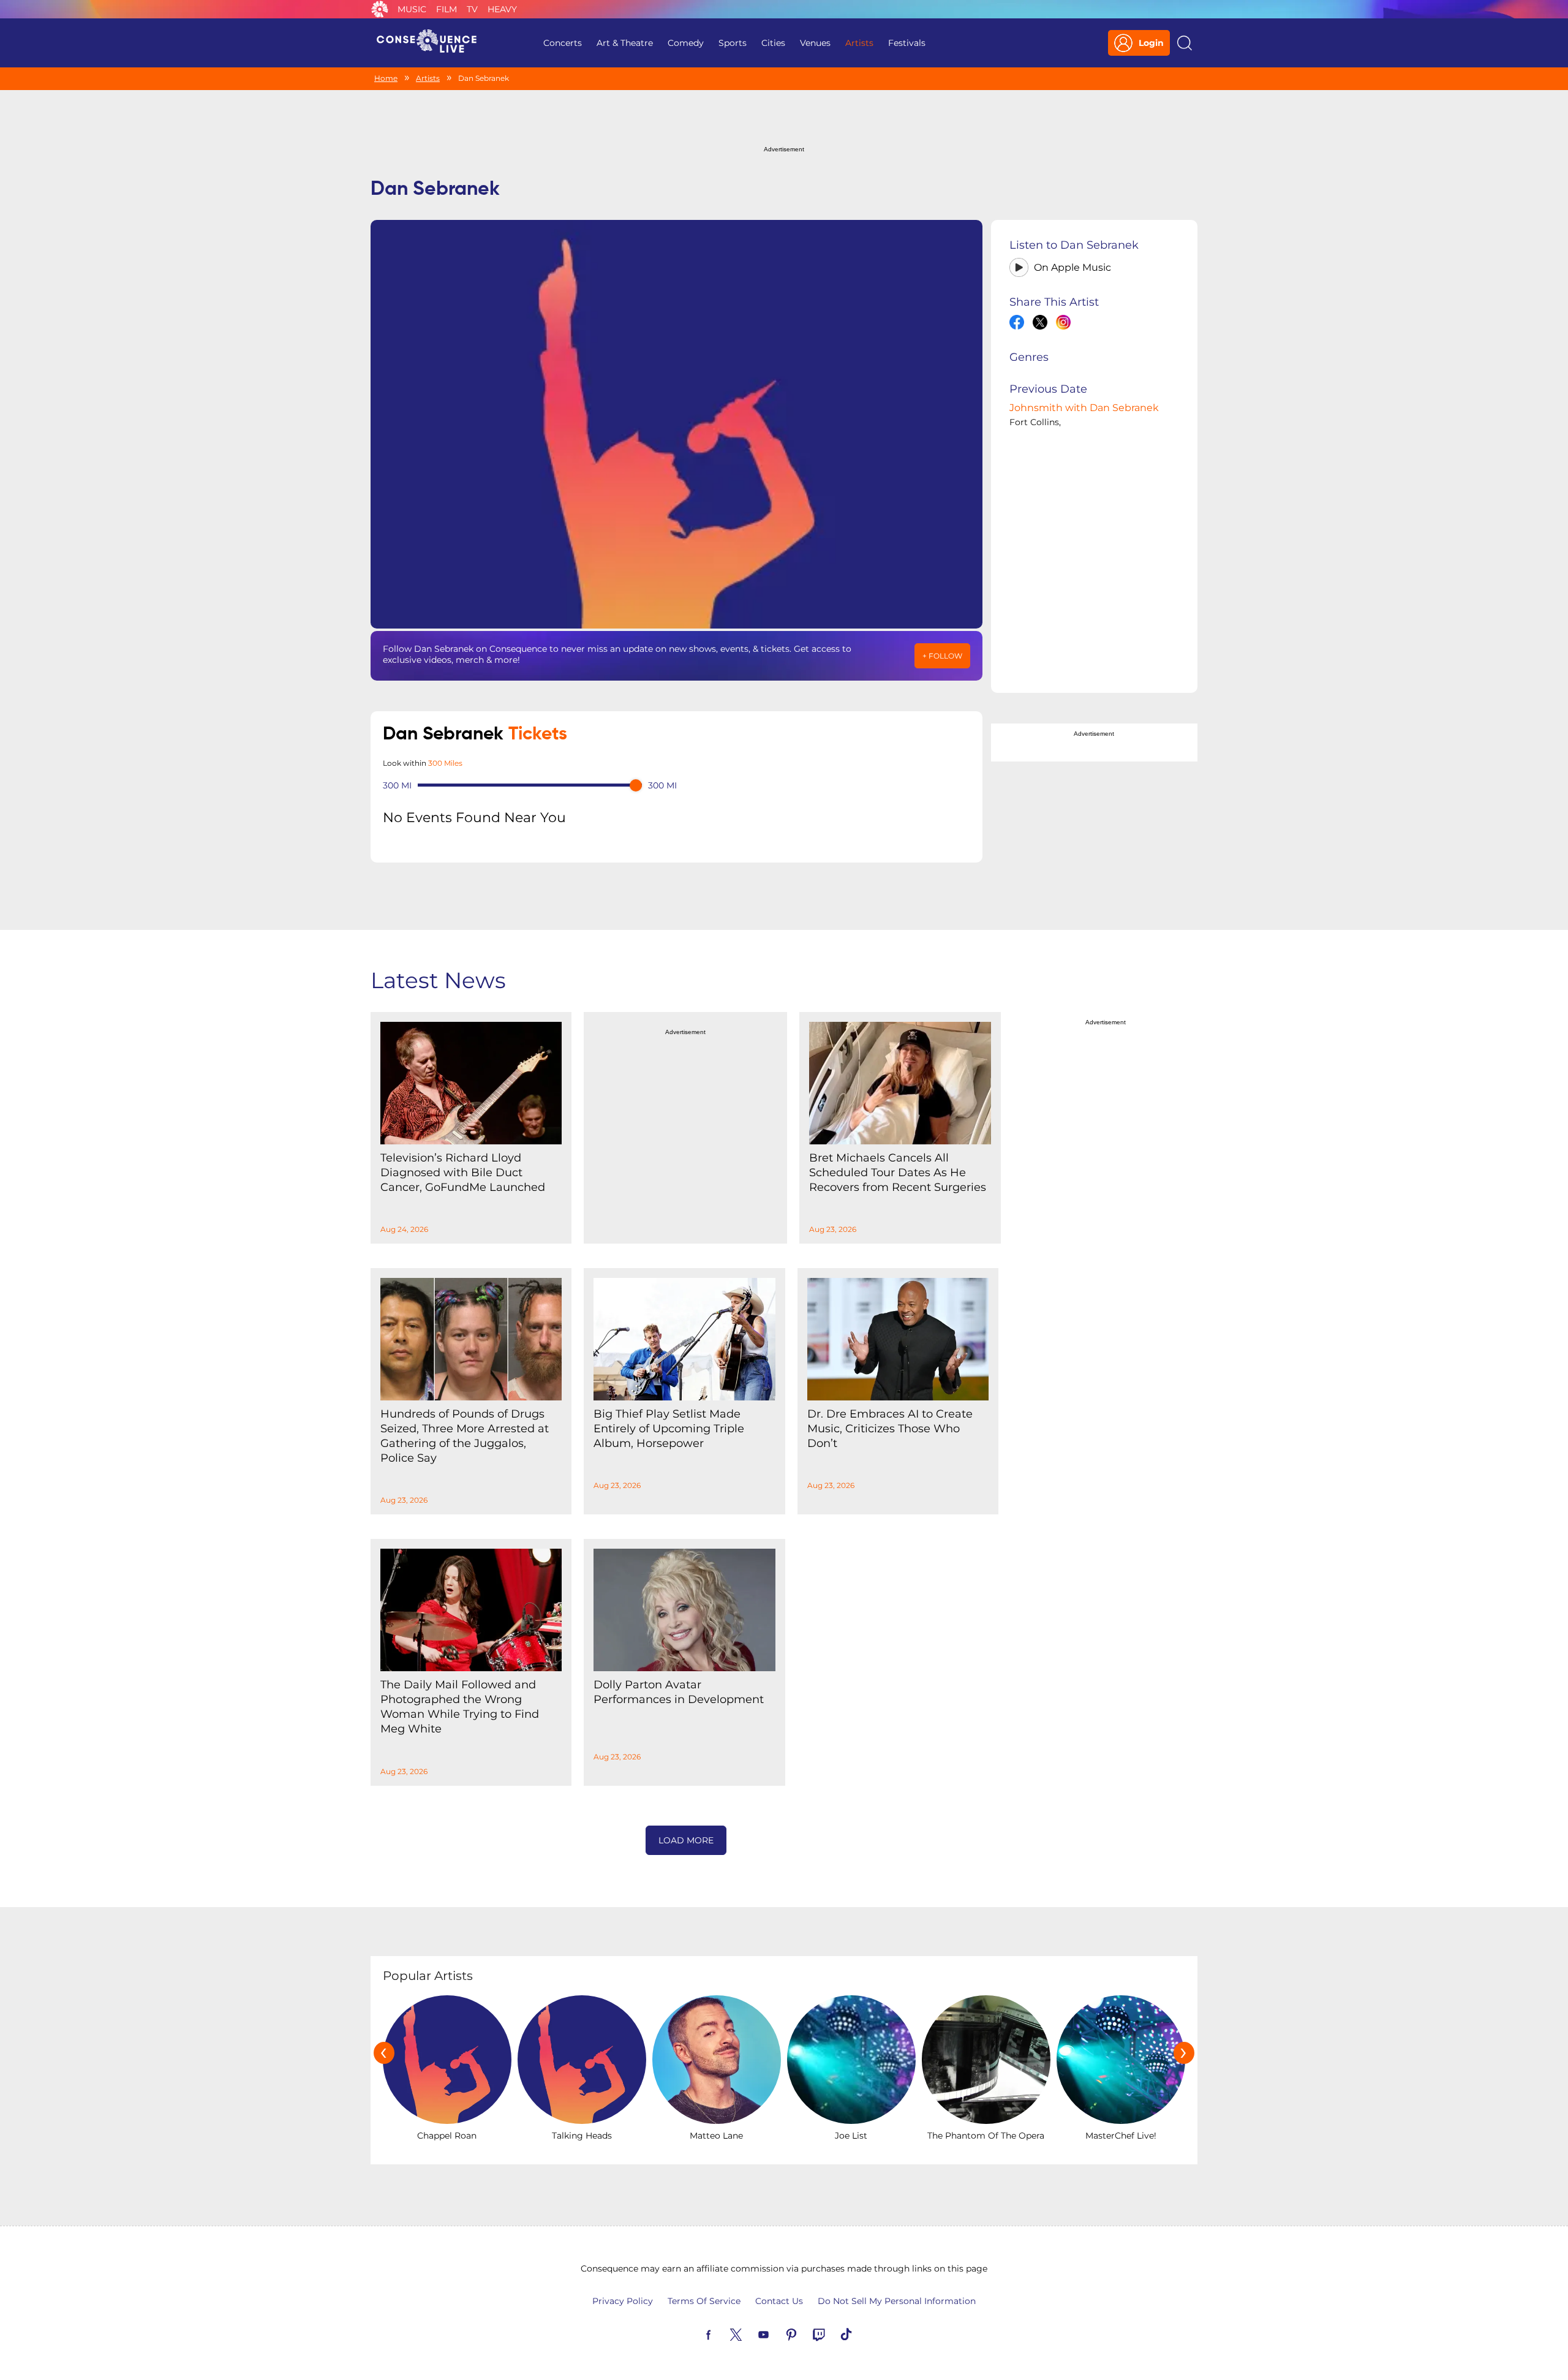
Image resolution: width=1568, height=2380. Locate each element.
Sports (733, 43)
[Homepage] (432, 43)
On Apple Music (1072, 267)
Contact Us (779, 2301)
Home (386, 78)
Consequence (380, 9)
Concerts (563, 43)
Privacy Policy (623, 2301)
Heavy (502, 9)
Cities (773, 43)
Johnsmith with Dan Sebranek (1084, 408)
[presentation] (384, 2053)
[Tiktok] (861, 2333)
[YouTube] (778, 2333)
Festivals (907, 43)
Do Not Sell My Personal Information (897, 2301)
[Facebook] (723, 2333)
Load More (686, 1840)
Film (447, 9)
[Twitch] (833, 2333)
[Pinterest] (805, 2333)
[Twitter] (750, 2333)
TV (472, 9)
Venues (815, 43)
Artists (859, 43)
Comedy (686, 43)
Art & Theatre (625, 43)
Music (412, 9)
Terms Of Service (704, 2301)
